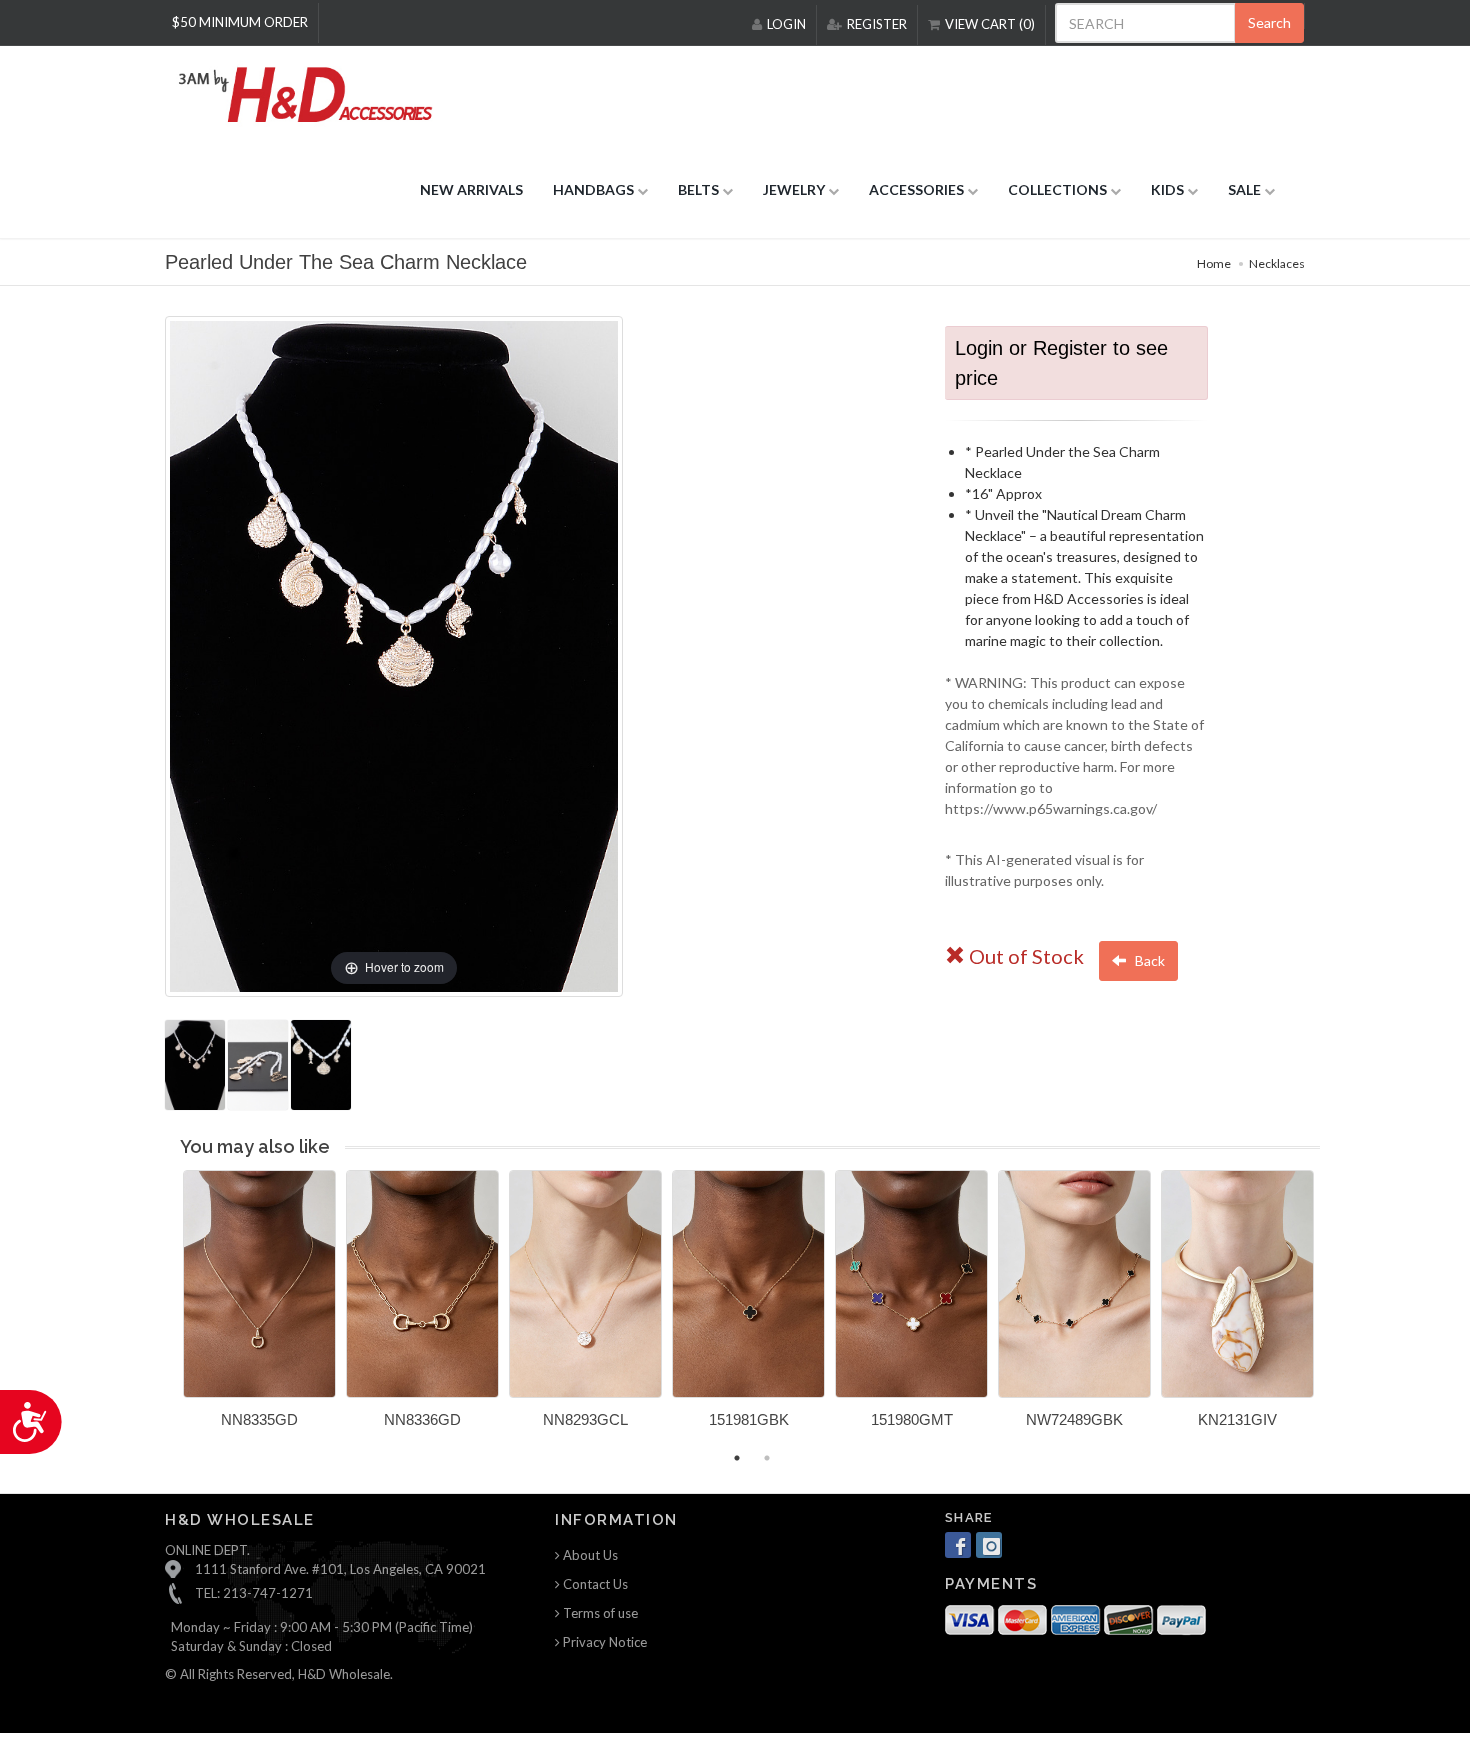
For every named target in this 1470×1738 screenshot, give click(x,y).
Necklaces (1277, 263)
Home (1214, 263)
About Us (589, 1555)
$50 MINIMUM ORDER (240, 22)
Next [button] (1335, 1311)
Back (1148, 960)
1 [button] (737, 1458)
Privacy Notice (603, 1642)
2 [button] (767, 1458)
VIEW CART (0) (990, 24)
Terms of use (599, 1613)
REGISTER (877, 24)
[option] (259, 1306)
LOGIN (786, 24)
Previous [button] (168, 1311)
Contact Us (594, 1584)
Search (1269, 22)
